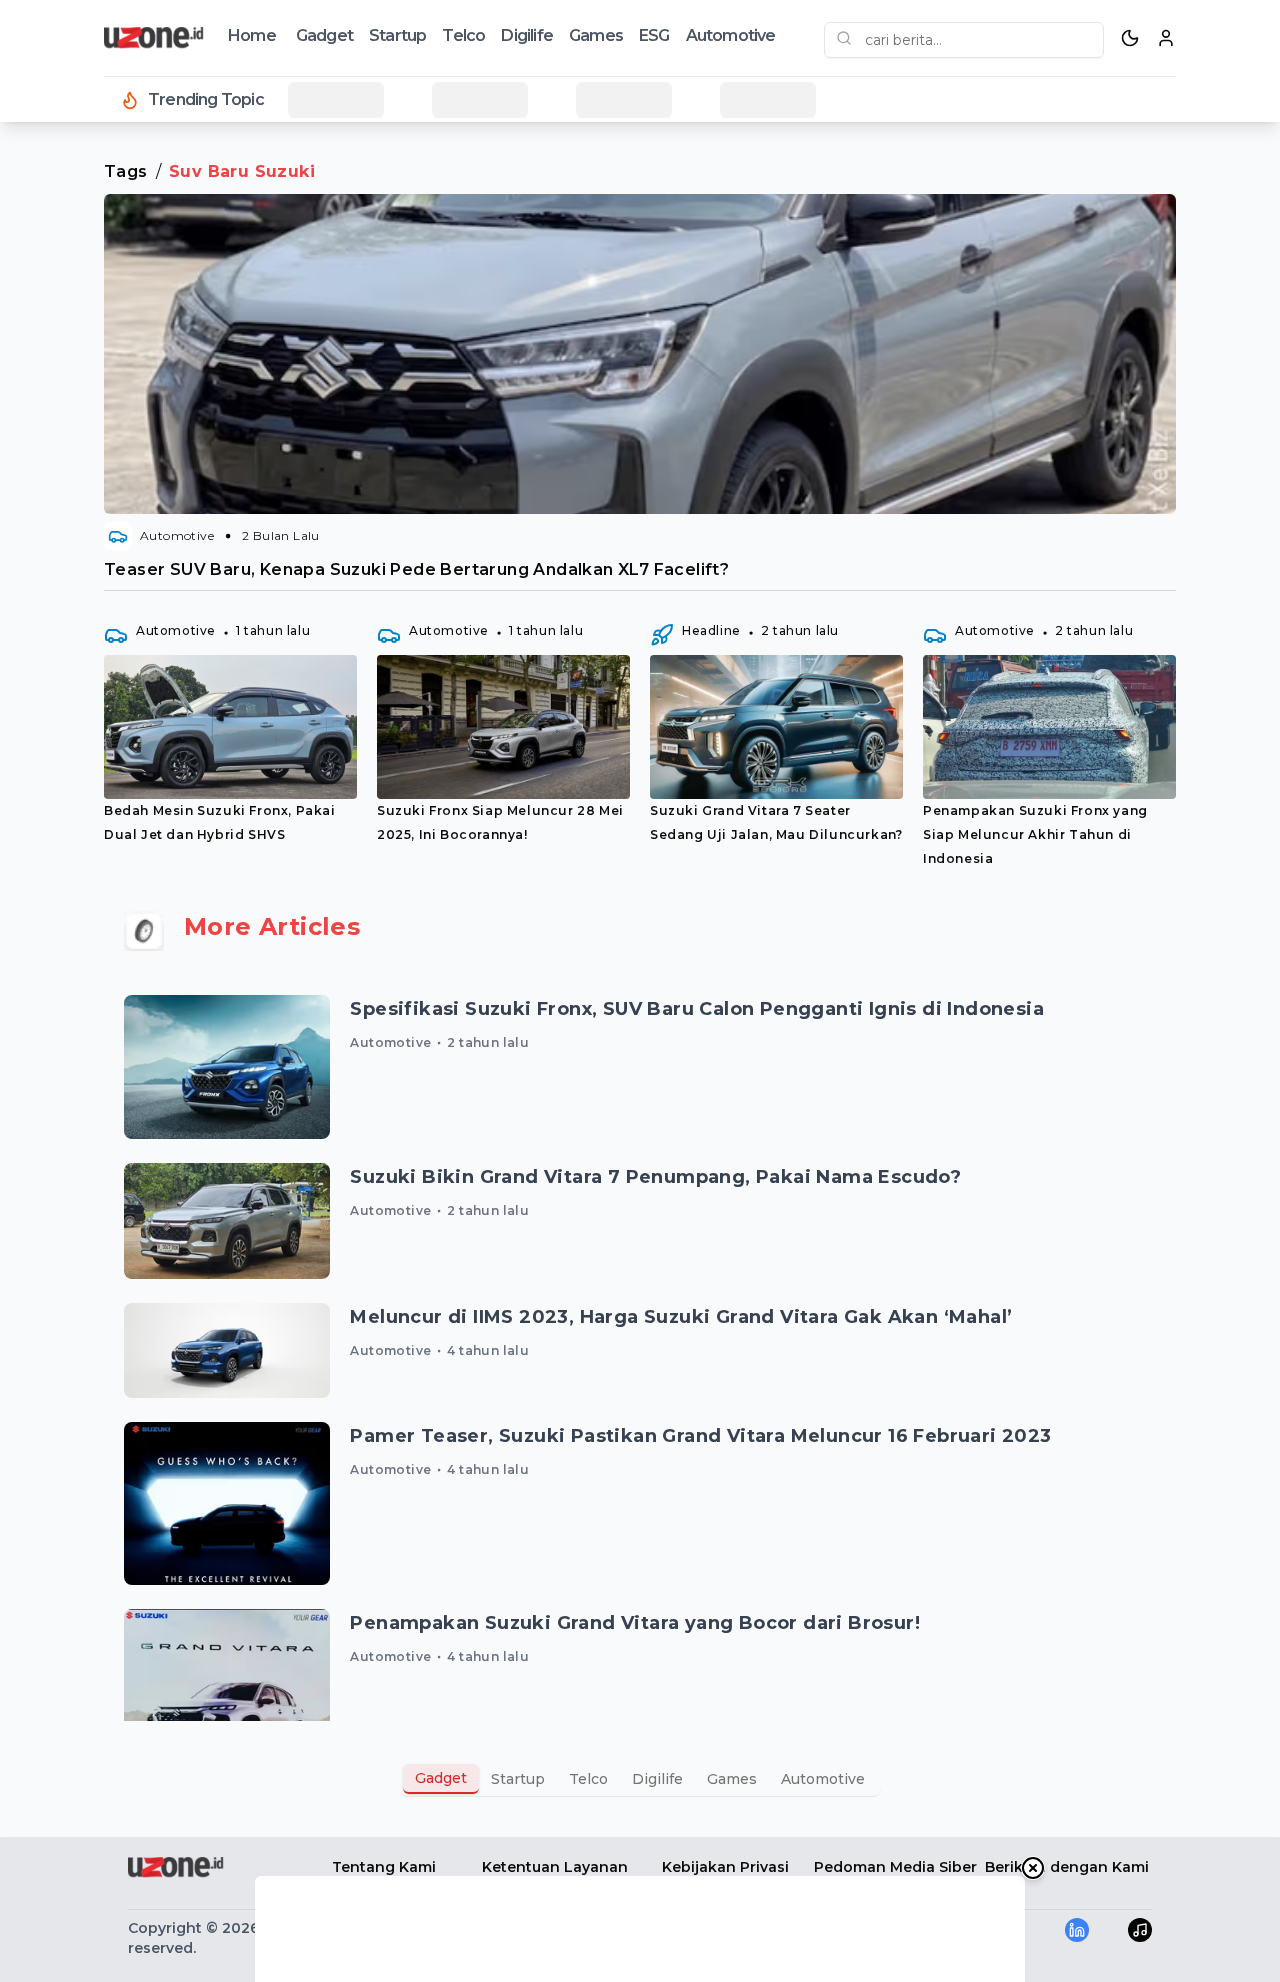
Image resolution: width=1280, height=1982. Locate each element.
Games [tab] (732, 1779)
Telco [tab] (588, 1779)
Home (252, 35)
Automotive (731, 35)
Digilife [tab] (657, 1779)
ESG (654, 35)
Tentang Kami (384, 1867)
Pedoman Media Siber (895, 1867)
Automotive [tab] (823, 1779)
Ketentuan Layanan (555, 1867)
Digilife (527, 35)
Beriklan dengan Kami (1067, 1867)
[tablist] (640, 1779)
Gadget (324, 35)
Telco (463, 35)
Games (596, 35)
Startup (397, 35)
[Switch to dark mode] (1130, 38)
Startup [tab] (518, 1779)
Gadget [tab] (441, 1778)
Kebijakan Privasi (725, 1867)
